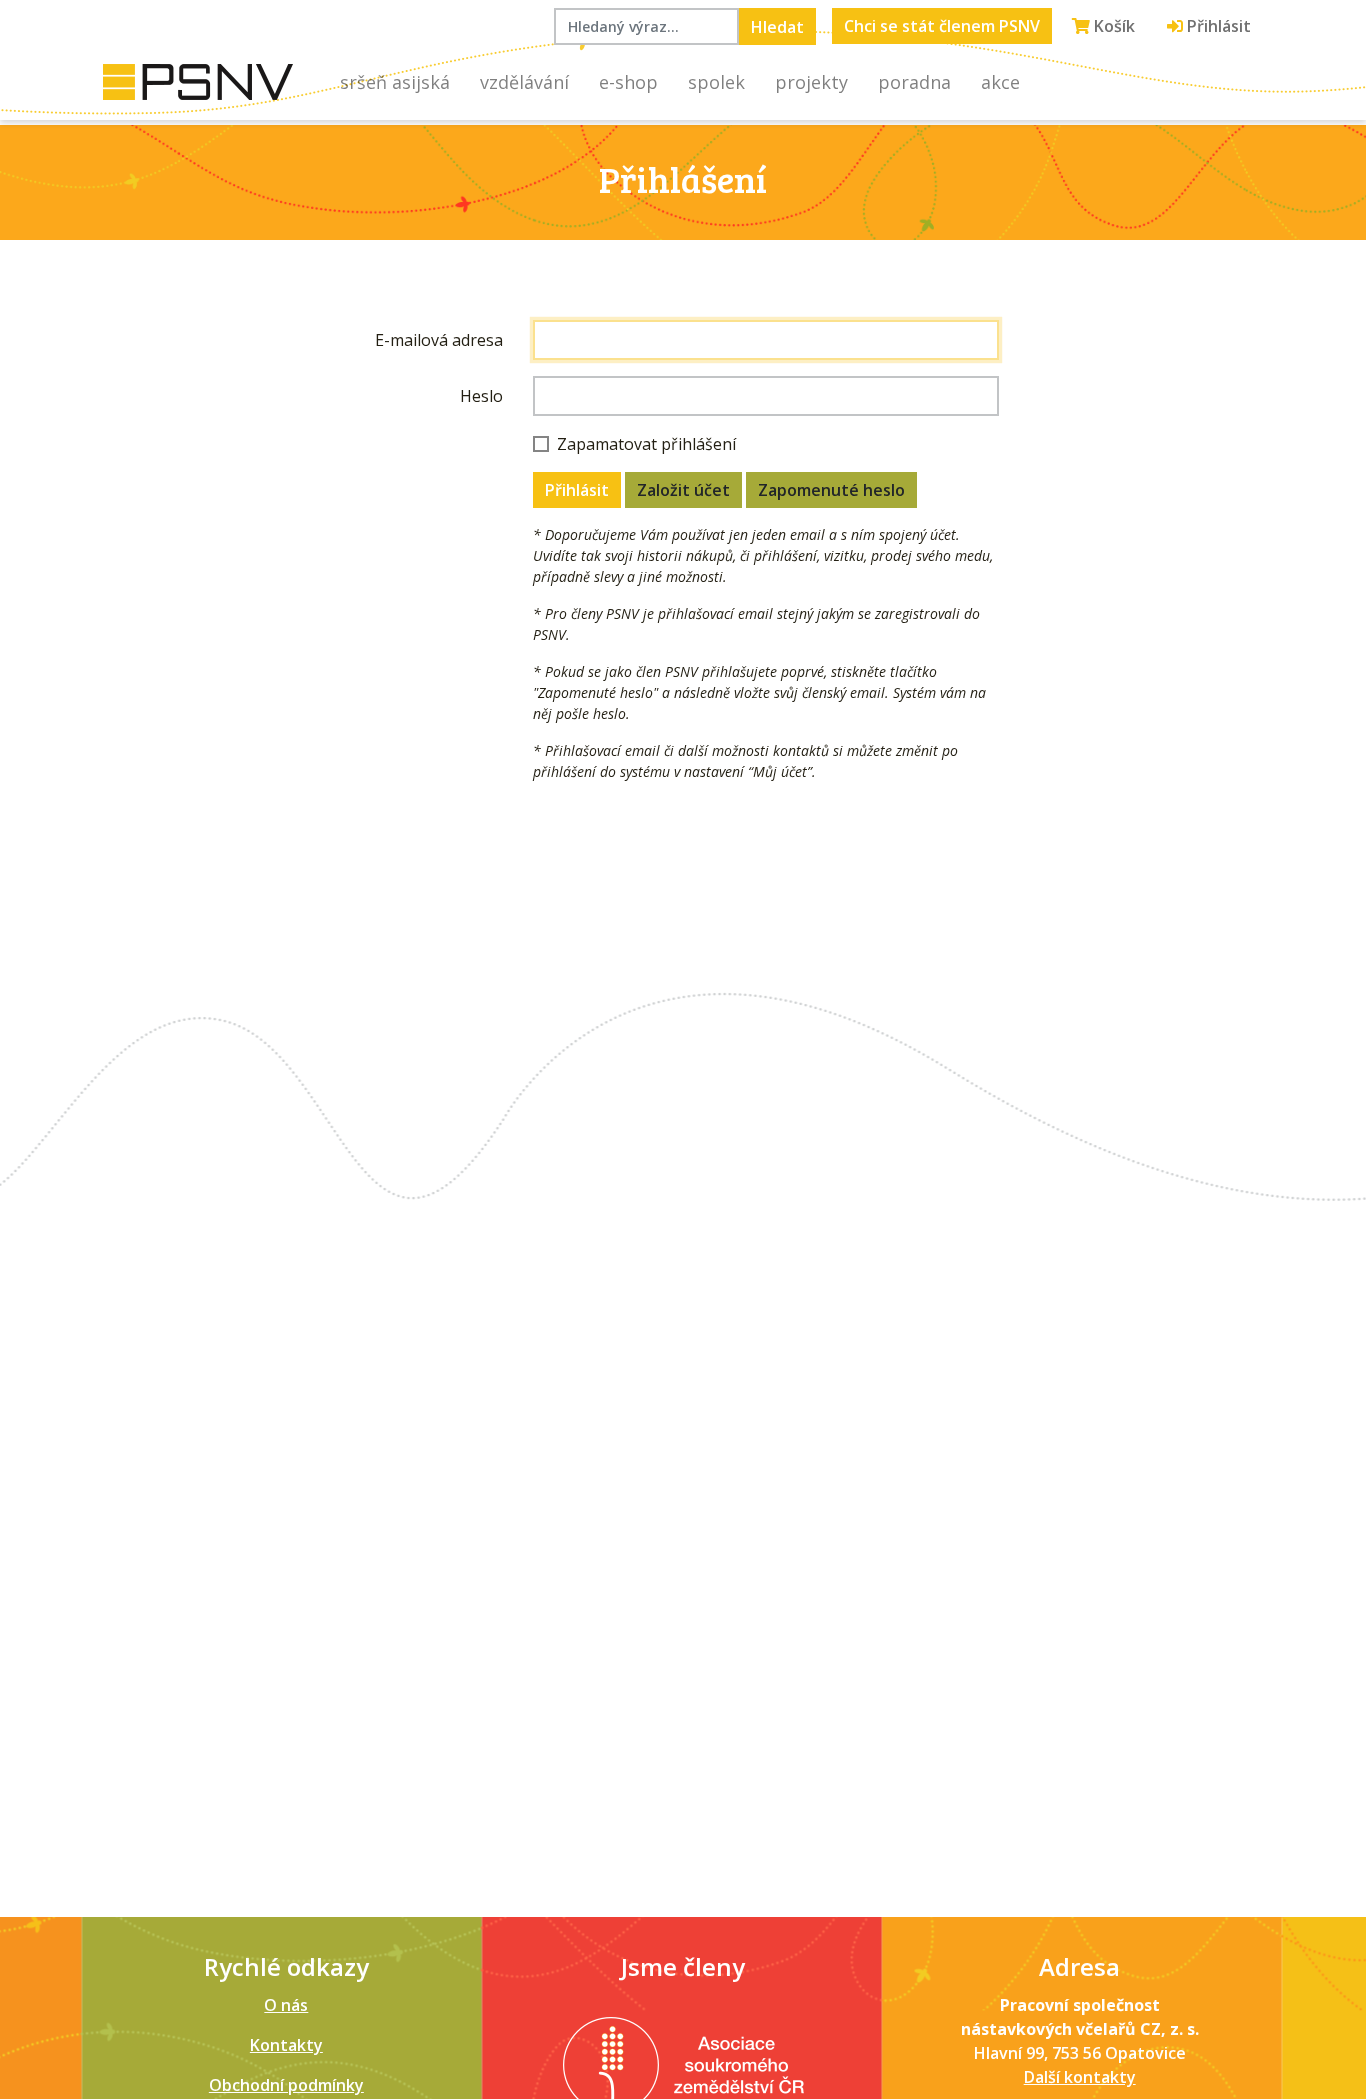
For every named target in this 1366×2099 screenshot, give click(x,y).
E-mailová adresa (439, 340)
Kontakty (286, 2045)
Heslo (481, 396)
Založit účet (683, 490)
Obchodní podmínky (286, 2085)
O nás (286, 2005)
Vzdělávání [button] (524, 82)
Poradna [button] (914, 82)
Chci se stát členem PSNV (942, 26)
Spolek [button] (716, 82)
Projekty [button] (811, 82)
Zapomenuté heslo (831, 490)
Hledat (777, 27)
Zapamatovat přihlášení (646, 444)
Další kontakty (1080, 2077)
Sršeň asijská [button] (395, 82)
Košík (1112, 26)
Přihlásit (1217, 26)
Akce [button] (1000, 82)
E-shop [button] (628, 82)
